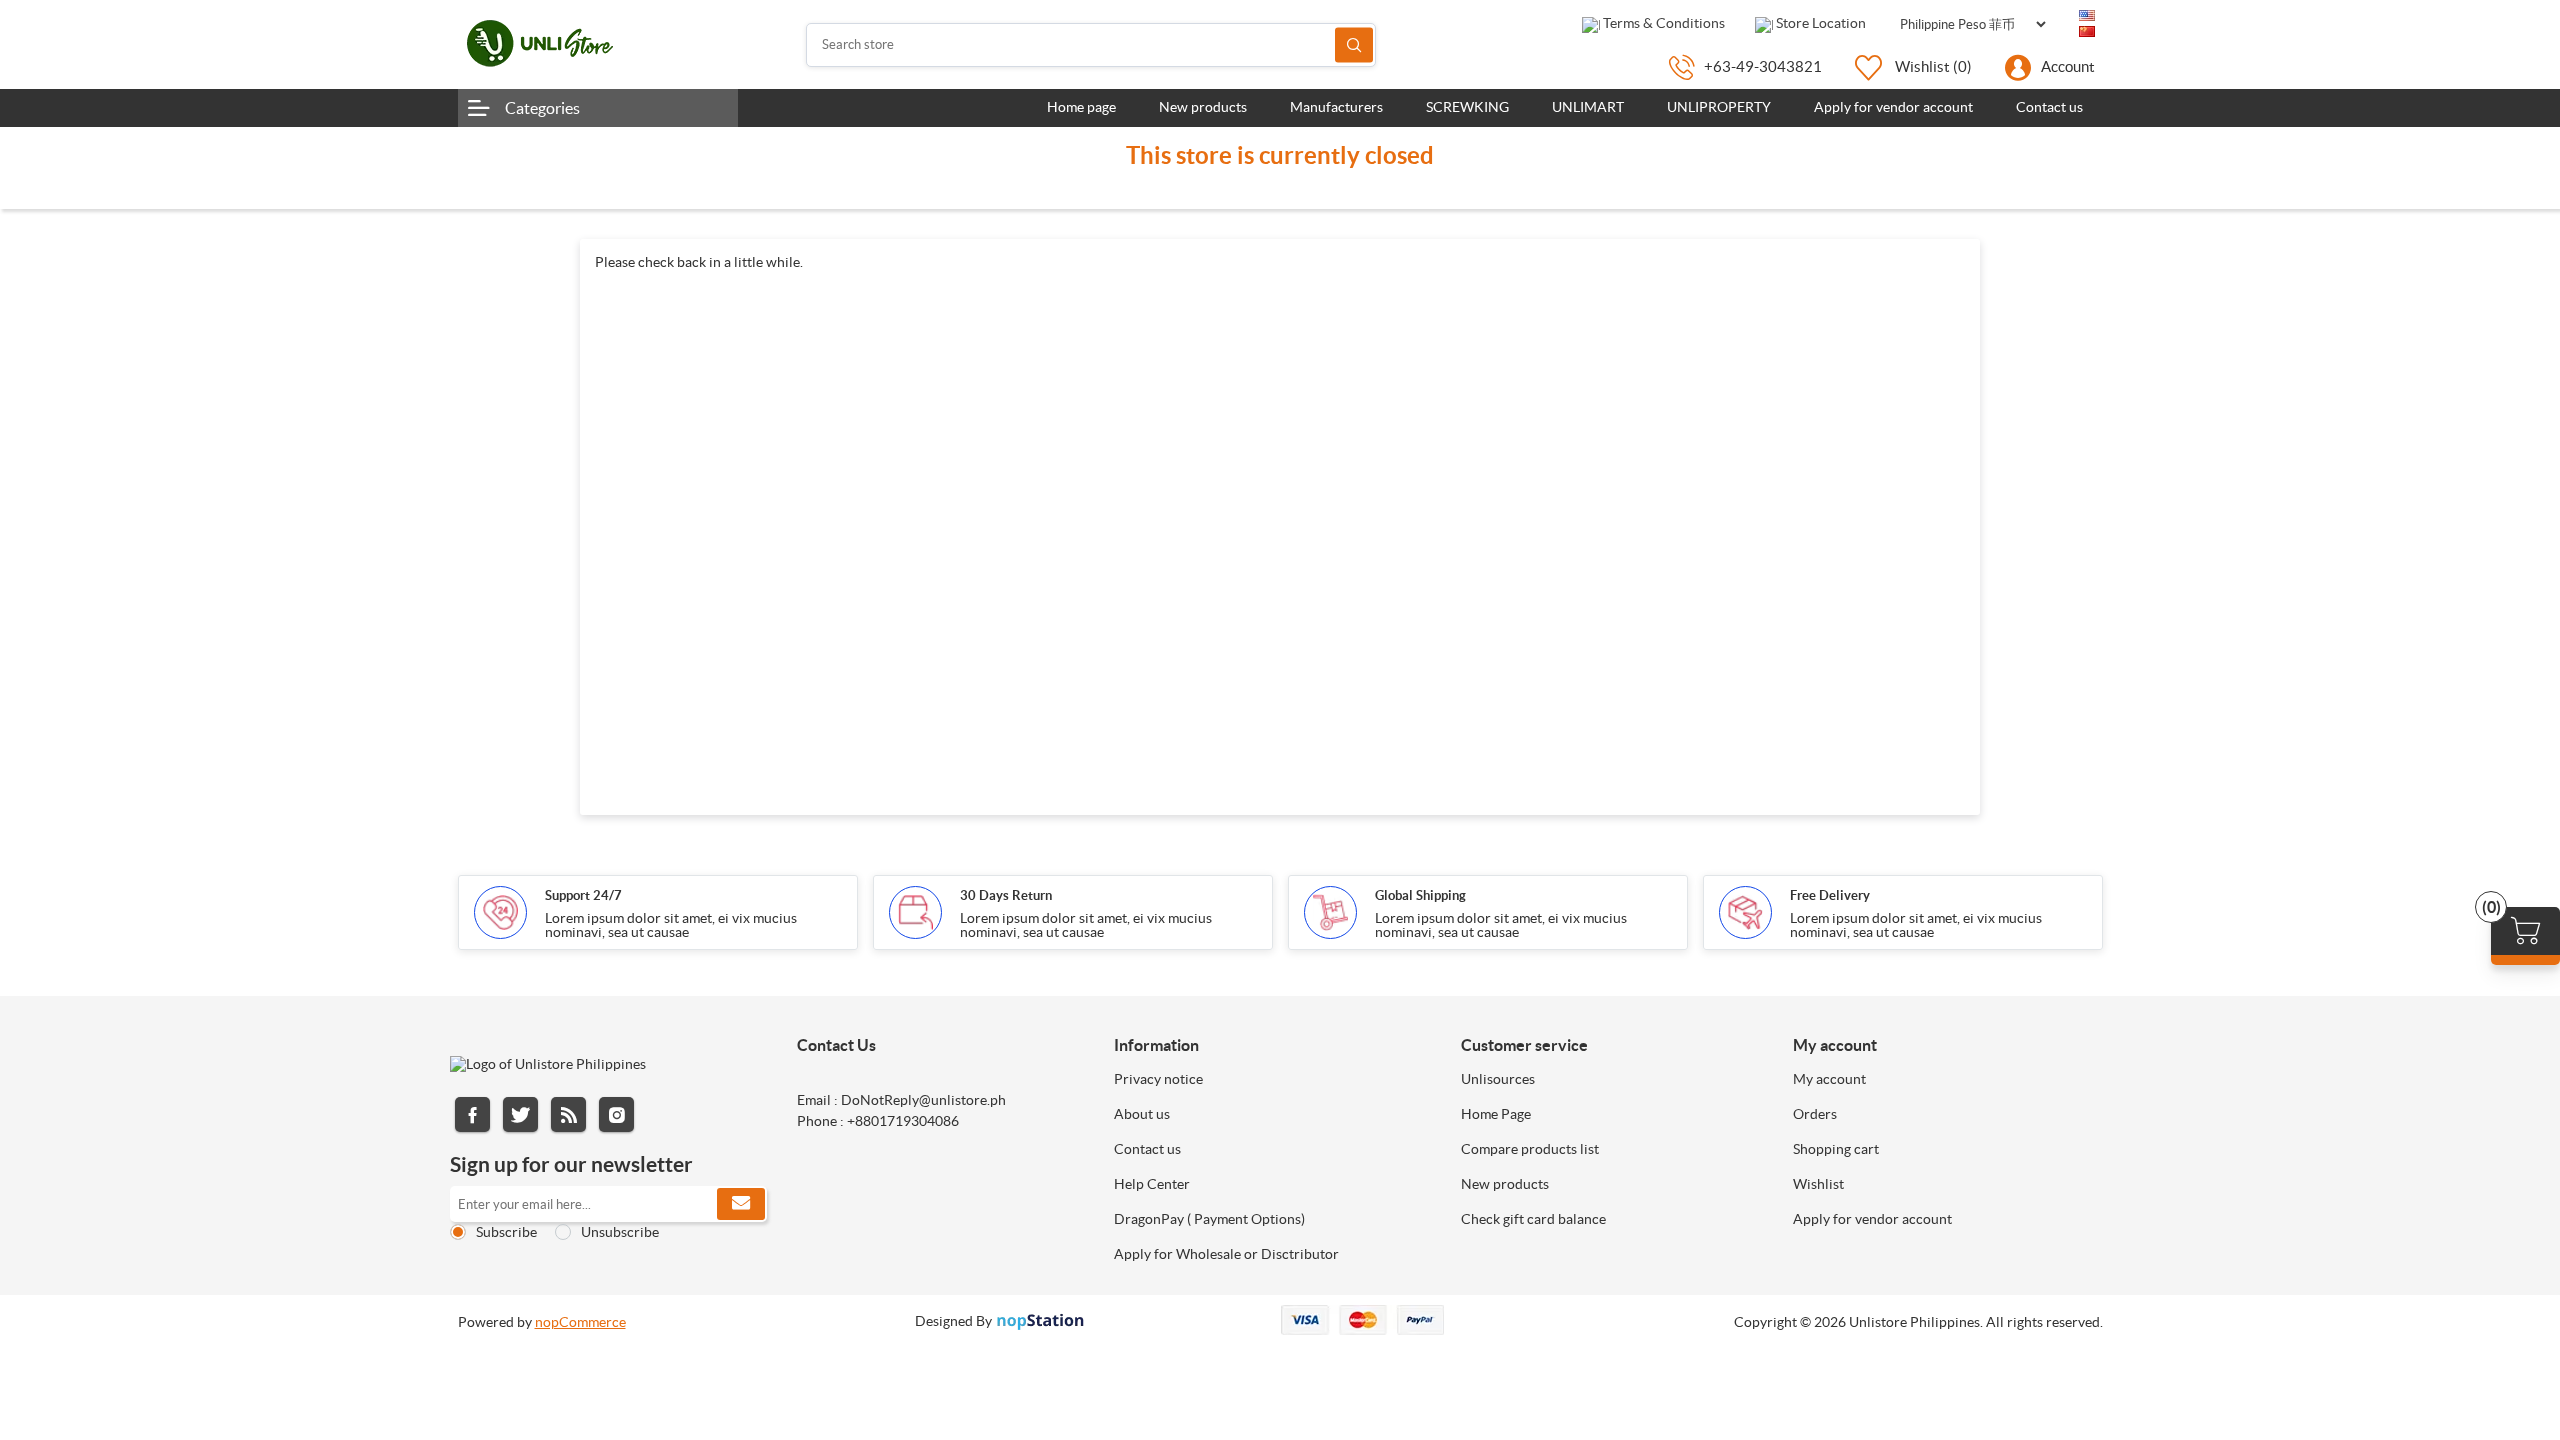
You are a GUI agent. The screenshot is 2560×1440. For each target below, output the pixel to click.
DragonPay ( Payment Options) (1209, 1219)
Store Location (1819, 23)
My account (1829, 1079)
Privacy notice (1158, 1079)
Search (1354, 44)
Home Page (1496, 1114)
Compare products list (1530, 1149)
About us (1142, 1114)
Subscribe (506, 1232)
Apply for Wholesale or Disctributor (1226, 1254)
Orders (1815, 1114)
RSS (568, 1114)
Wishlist (1818, 1184)
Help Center (1152, 1184)
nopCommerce (580, 1322)
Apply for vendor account (1872, 1219)
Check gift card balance (1533, 1219)
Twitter (520, 1114)
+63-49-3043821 (1763, 66)
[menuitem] (1272, 1079)
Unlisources (1498, 1079)
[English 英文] (2087, 16)
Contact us (1147, 1149)
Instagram (616, 1114)
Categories (542, 108)
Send (741, 1204)
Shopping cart (1836, 1149)
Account (2068, 66)
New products (1505, 1184)
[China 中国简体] (2087, 32)
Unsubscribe (620, 1232)
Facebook (472, 1114)
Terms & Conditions (1662, 23)
